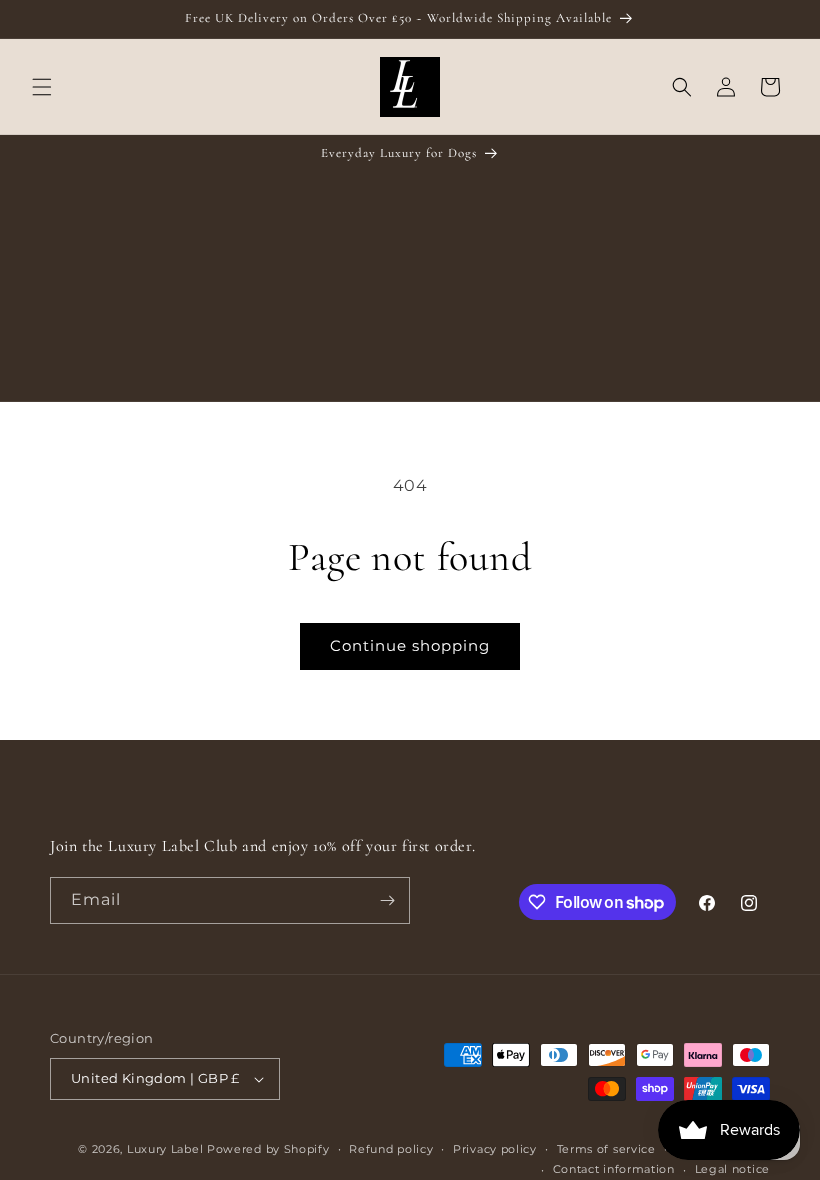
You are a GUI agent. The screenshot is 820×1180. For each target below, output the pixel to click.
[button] (42, 87)
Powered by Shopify (268, 1149)
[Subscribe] (387, 900)
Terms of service (606, 1149)
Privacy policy (495, 1149)
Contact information (614, 1169)
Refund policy (391, 1149)
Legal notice (732, 1169)
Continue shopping (410, 645)
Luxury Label (167, 1149)
